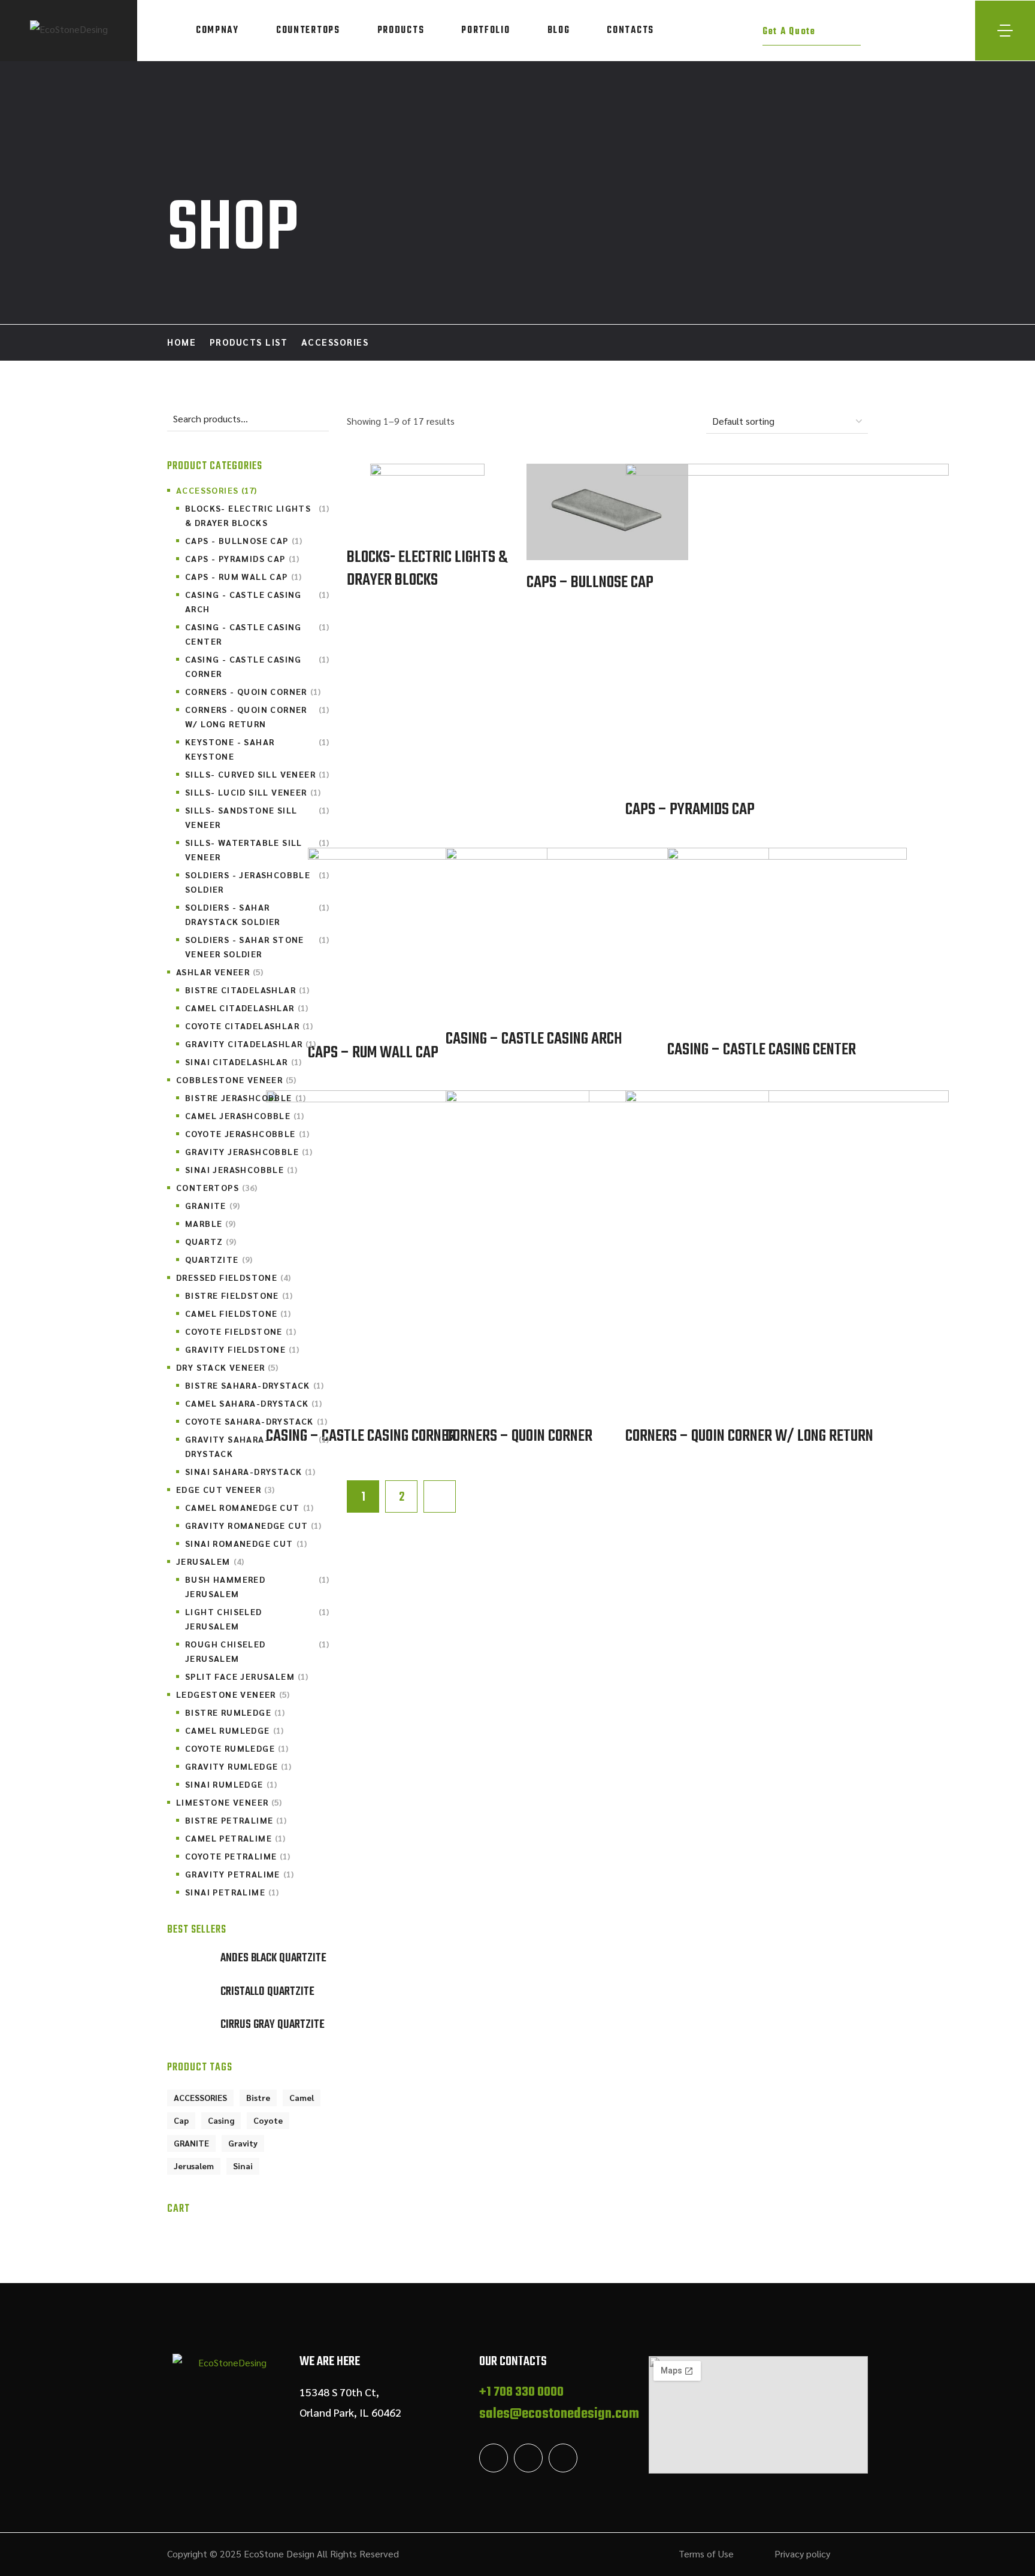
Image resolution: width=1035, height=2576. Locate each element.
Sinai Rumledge (231, 1784)
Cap (181, 2120)
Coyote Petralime (237, 1856)
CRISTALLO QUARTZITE (267, 1992)
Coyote (268, 2120)
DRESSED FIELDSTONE (233, 1277)
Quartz (211, 1241)
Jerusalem (194, 2166)
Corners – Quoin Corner (519, 1437)
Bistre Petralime (236, 1820)
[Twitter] (494, 2458)
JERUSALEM (210, 1561)
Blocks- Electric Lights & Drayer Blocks (427, 569)
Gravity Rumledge (238, 1766)
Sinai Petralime (232, 1892)
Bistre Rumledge (235, 1712)
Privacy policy (802, 2554)
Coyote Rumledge (237, 1748)
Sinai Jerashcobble (241, 1169)
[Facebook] (528, 2458)
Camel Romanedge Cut (249, 1507)
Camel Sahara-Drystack (253, 1403)
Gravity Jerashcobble (249, 1151)
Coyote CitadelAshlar (249, 1026)
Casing (221, 2120)
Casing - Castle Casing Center (257, 634)
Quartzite (219, 1259)
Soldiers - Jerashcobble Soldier (257, 882)
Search (318, 419)
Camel (302, 2097)
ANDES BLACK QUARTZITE (273, 1958)
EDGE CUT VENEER (225, 1489)
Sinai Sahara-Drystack (250, 1471)
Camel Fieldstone (238, 1313)
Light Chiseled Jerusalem (257, 1619)
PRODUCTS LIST (249, 342)
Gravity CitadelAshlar (250, 1044)
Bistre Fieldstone (239, 1295)
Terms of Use (706, 2554)
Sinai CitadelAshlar (243, 1062)
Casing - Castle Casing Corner (257, 666)
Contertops (217, 1187)
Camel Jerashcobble (244, 1115)
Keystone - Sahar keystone (257, 749)
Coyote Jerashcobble (247, 1133)
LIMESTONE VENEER (229, 1802)
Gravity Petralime (239, 1874)
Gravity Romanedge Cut (253, 1525)
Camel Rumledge (234, 1730)
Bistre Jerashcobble (245, 1097)
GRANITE (191, 2143)
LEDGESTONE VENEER (233, 1694)
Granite (212, 1205)
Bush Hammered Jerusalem (257, 1586)
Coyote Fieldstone (240, 1331)
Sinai (243, 2166)
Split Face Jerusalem (246, 1676)
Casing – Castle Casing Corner (361, 1437)
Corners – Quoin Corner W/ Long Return (749, 1437)
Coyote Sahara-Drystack (256, 1421)
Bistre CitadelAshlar (247, 990)
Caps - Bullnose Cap (243, 540)
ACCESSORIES (216, 490)
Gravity (243, 2143)
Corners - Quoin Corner (253, 691)
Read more (428, 501)
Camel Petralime (235, 1838)
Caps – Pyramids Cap (690, 810)
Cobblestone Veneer (236, 1080)
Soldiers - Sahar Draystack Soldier (257, 914)
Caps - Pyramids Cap (242, 558)
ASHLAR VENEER (220, 972)
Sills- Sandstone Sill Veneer (257, 817)
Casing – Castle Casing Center (762, 1050)
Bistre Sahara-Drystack (254, 1385)
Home (181, 342)
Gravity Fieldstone (242, 1349)
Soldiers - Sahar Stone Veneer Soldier (257, 947)
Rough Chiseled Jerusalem (257, 1651)
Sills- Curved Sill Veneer (257, 774)
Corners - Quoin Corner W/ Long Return (257, 716)
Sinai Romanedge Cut (246, 1543)
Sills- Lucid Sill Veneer (253, 792)
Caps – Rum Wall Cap (373, 1053)
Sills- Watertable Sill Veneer (257, 849)
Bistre (258, 2097)
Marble (210, 1223)
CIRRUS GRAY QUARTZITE (273, 2025)
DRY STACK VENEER (227, 1367)
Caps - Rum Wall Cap (243, 576)
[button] (812, 31)
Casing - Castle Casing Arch (257, 601)
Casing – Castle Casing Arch (534, 1039)
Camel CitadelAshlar (246, 1008)
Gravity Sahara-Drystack (257, 1446)
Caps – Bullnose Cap (590, 583)
